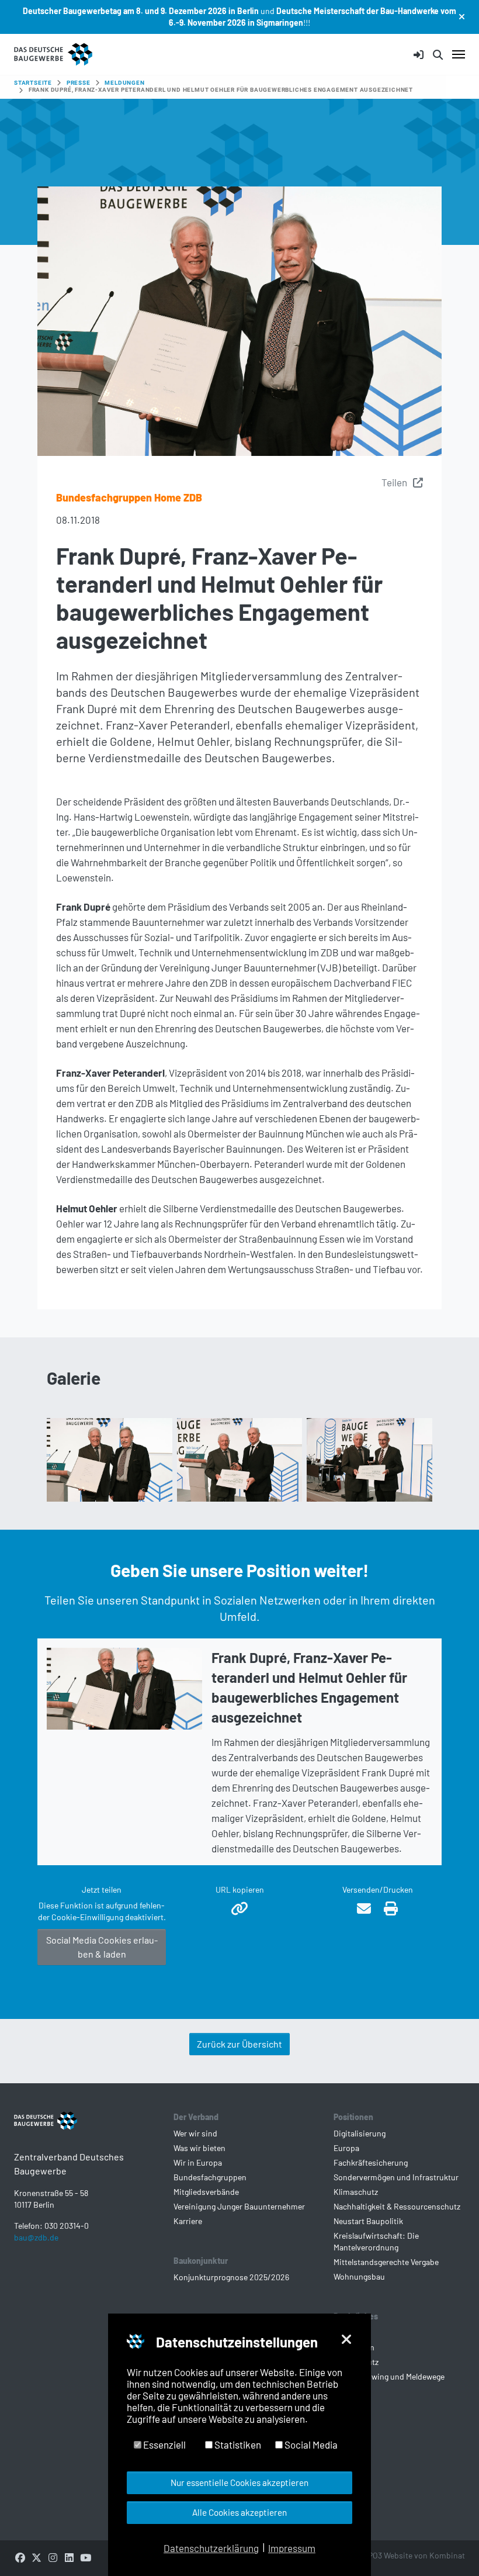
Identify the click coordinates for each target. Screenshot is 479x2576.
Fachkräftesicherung (371, 2162)
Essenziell (164, 2444)
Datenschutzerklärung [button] (211, 2548)
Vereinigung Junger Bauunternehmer (239, 2206)
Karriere (188, 2221)
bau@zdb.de (36, 2237)
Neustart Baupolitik (368, 2221)
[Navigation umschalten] (459, 54)
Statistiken (237, 2444)
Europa (346, 2148)
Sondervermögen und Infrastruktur (396, 2177)
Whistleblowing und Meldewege (389, 2376)
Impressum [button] (292, 2548)
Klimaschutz (356, 2192)
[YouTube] (85, 2557)
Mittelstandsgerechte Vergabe (386, 2262)
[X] (36, 2557)
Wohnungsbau (359, 2276)
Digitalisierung (360, 2133)
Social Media (310, 2444)
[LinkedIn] (69, 2557)
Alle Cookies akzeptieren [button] (239, 2512)
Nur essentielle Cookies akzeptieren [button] (239, 2482)
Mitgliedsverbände (206, 2192)
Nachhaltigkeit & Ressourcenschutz (397, 2206)
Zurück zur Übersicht (239, 2044)
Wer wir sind (195, 2133)
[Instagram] (53, 2557)
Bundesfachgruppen (210, 2177)
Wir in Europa (198, 2162)
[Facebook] (20, 2557)
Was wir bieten (199, 2148)
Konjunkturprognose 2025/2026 (231, 2277)
